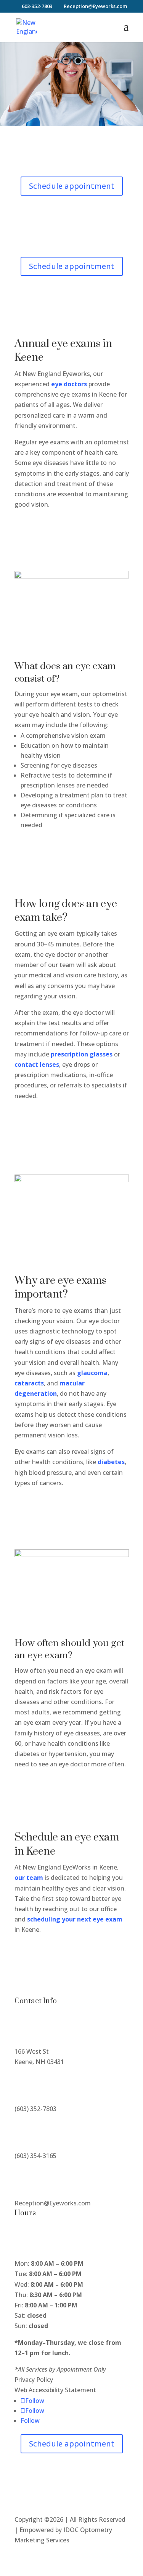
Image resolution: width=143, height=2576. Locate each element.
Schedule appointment (72, 186)
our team (29, 1878)
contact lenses (37, 1064)
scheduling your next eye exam (75, 1919)
